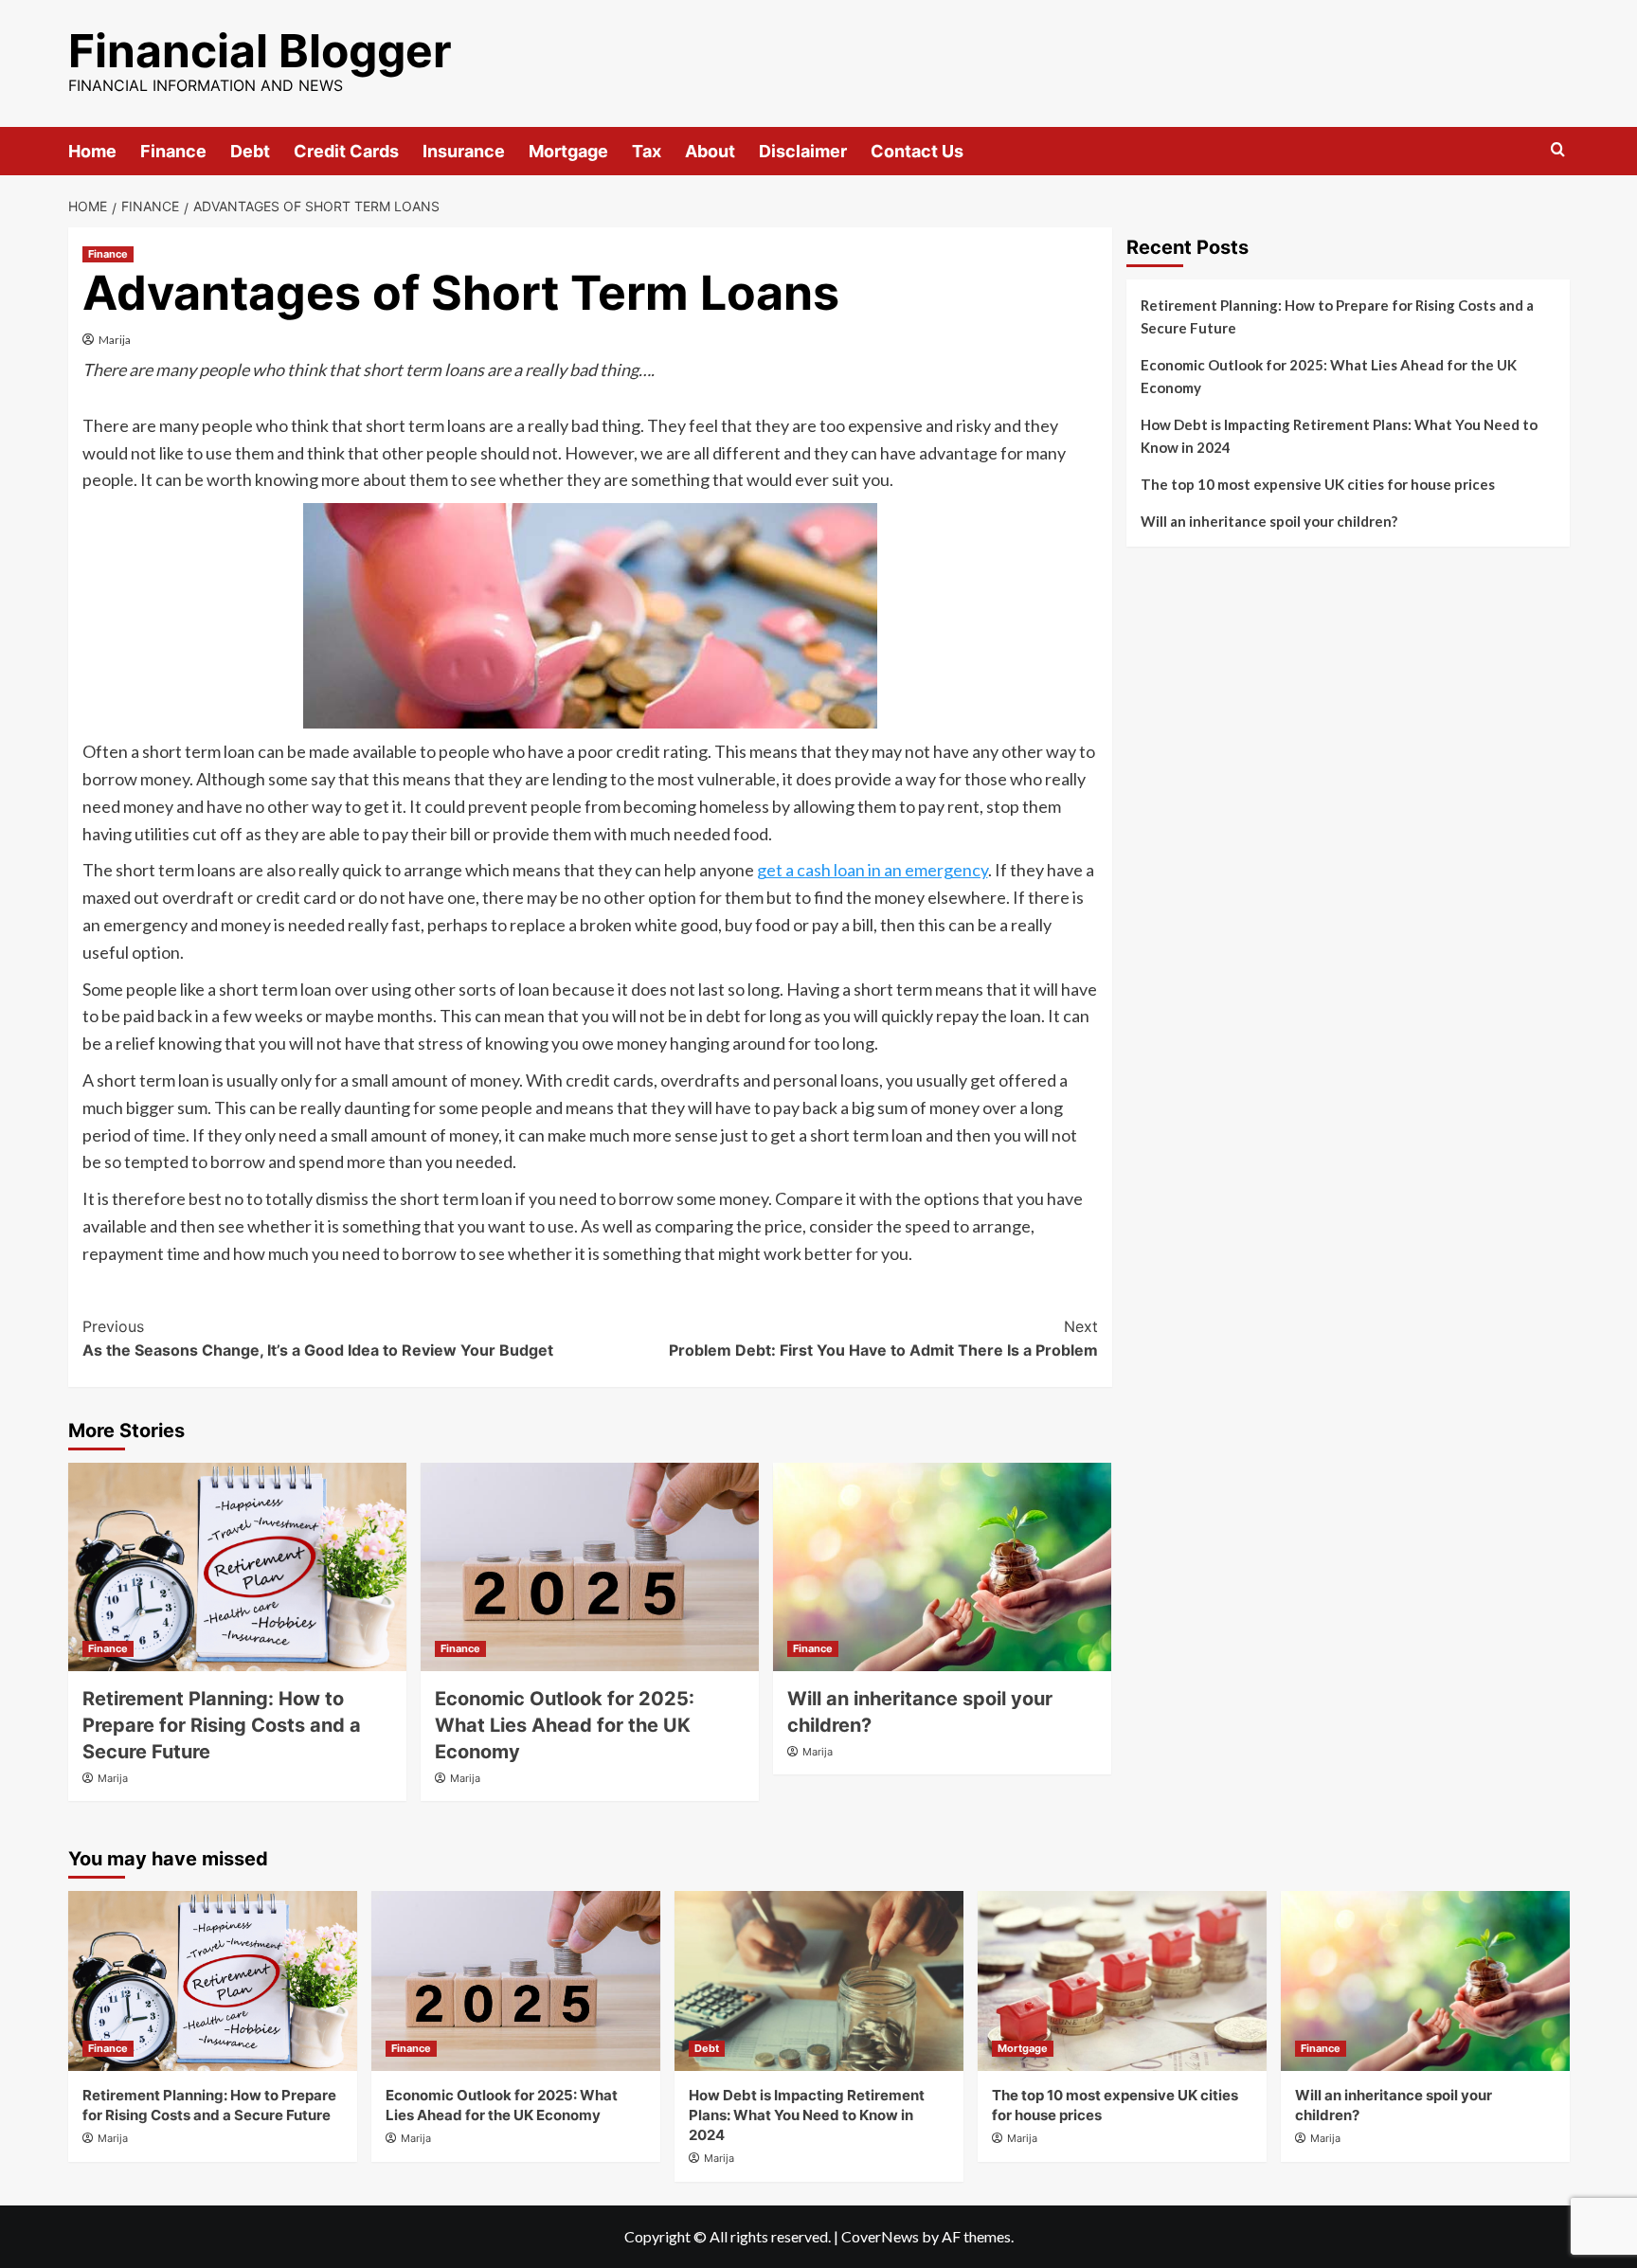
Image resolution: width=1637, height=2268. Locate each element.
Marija (115, 340)
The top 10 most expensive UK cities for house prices (1318, 484)
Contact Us (917, 151)
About (710, 151)
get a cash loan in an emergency (872, 870)
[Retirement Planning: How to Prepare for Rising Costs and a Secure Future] (237, 1567)
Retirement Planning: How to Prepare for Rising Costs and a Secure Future (222, 1725)
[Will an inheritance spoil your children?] (942, 1567)
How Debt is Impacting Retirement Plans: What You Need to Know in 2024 (1339, 436)
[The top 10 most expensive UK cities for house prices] (1122, 1981)
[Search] (1558, 150)
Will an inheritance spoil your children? (1269, 521)
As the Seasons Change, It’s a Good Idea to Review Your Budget (318, 1339)
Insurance (464, 151)
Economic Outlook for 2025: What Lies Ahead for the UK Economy (565, 1725)
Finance (173, 151)
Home (92, 151)
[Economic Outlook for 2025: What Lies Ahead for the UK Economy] (590, 1567)
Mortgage (568, 151)
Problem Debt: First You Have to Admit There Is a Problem (883, 1339)
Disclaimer (803, 151)
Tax (647, 151)
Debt (250, 151)
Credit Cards (346, 151)
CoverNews (880, 2236)
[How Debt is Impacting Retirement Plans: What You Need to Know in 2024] (819, 1981)
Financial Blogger (260, 51)
